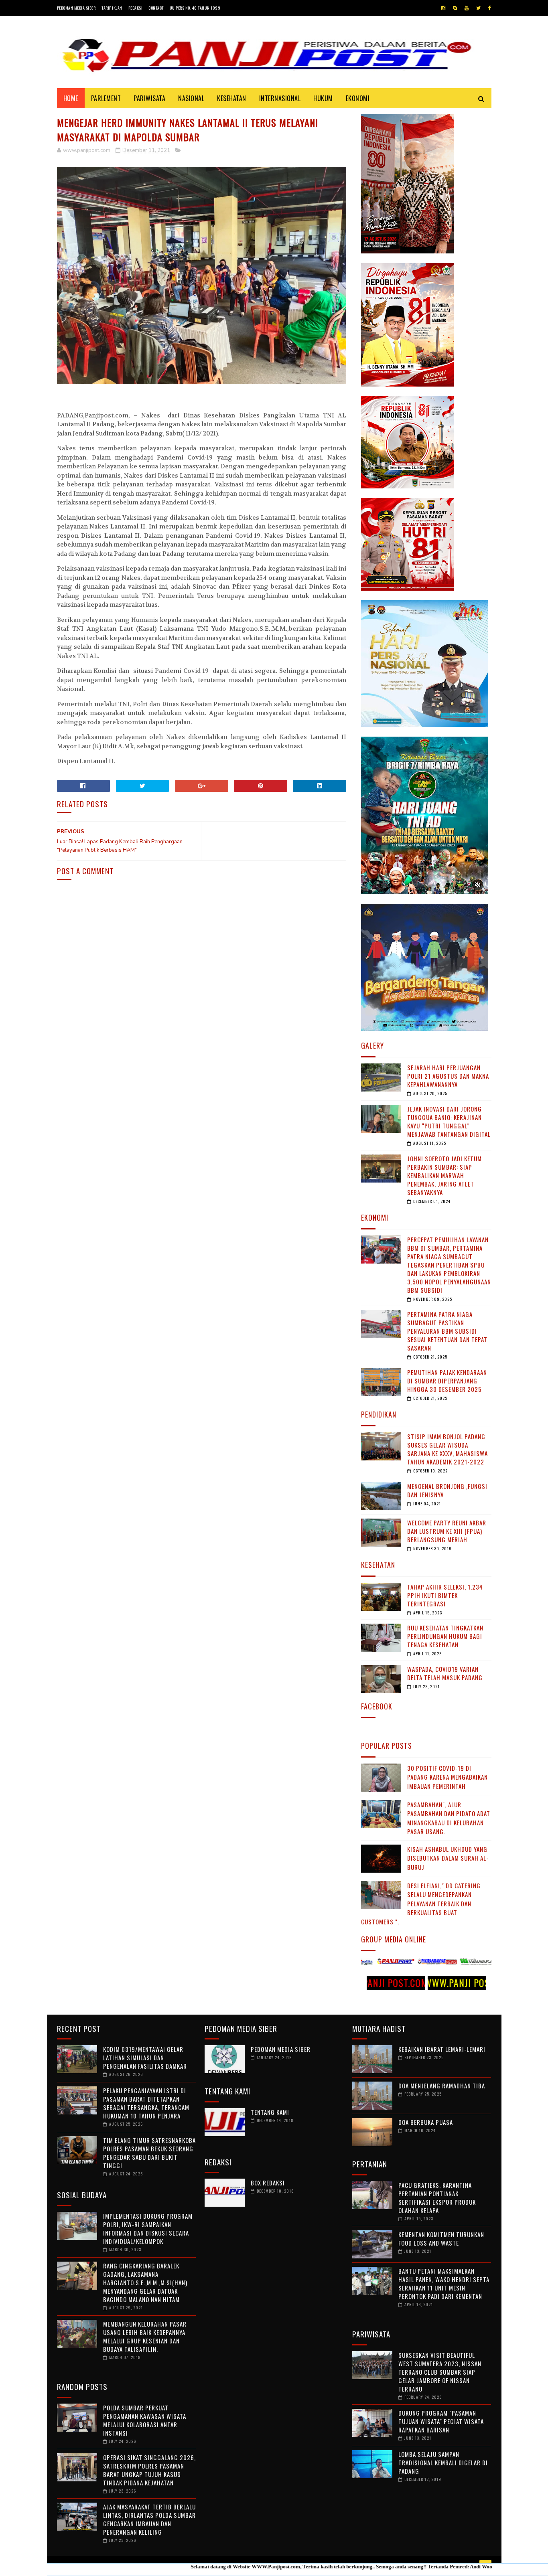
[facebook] (490, 8)
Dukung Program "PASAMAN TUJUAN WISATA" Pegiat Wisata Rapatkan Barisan (441, 2421)
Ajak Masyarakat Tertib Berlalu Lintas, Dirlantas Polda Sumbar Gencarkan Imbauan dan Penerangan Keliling (149, 2519)
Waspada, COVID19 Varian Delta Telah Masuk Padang (445, 1673)
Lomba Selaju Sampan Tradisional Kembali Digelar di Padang (443, 2463)
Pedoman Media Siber (76, 8)
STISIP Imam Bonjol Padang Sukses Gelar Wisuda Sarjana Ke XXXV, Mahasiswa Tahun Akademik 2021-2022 (448, 1449)
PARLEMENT (106, 98)
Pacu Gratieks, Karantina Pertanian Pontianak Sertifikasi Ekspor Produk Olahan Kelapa (437, 2198)
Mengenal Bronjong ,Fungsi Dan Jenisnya (447, 1490)
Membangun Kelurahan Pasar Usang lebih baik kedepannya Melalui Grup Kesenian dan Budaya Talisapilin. (145, 2336)
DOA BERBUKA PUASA (426, 2122)
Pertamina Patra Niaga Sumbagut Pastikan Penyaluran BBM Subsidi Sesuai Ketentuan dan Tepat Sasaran (447, 1331)
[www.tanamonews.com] (423, 1963)
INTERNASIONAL (280, 98)
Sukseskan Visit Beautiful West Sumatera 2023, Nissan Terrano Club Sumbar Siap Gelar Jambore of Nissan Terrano (440, 2372)
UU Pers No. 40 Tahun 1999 (195, 8)
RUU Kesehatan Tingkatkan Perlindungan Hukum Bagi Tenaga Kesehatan (445, 1636)
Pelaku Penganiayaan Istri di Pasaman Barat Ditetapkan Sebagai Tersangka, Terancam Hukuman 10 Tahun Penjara (146, 2103)
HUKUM (323, 98)
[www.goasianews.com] (465, 1963)
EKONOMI (358, 98)
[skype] (455, 8)
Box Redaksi (268, 2183)
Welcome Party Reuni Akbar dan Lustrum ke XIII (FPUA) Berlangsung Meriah (447, 1531)
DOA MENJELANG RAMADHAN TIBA (442, 2086)
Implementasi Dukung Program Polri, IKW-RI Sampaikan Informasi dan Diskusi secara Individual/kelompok (148, 2229)
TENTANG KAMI (270, 2112)
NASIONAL (191, 98)
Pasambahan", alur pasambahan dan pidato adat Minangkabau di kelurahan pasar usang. (449, 1818)
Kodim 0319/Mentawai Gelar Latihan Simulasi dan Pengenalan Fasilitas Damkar (145, 2058)
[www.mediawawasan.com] (381, 1963)
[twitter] (478, 8)
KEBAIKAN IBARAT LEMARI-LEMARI (442, 2049)
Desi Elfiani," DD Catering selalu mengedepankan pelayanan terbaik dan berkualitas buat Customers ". (421, 1904)
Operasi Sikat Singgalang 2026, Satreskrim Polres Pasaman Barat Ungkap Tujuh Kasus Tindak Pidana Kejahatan (149, 2470)
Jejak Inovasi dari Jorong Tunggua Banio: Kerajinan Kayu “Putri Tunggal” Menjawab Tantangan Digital (449, 1121)
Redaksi (136, 8)
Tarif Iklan (112, 8)
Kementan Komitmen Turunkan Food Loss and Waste (441, 2239)
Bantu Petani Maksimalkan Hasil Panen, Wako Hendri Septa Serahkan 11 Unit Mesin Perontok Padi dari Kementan (444, 2283)
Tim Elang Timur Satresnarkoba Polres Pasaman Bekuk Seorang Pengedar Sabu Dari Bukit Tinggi (149, 2153)
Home (71, 98)
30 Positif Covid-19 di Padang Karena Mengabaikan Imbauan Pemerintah (448, 1777)
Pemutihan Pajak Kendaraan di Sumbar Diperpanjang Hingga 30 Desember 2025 (447, 1381)
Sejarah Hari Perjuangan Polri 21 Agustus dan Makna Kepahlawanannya (448, 1076)
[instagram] (443, 8)
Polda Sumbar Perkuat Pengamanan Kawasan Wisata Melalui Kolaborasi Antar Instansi (145, 2420)
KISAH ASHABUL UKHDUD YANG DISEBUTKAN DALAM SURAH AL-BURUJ (448, 1858)
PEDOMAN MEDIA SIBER (281, 2049)
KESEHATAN (232, 98)
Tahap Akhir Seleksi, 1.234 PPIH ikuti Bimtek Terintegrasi (445, 1595)
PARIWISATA (149, 98)
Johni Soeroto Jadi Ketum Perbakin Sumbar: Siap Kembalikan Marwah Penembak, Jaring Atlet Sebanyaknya (444, 1175)
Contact (156, 8)
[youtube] (467, 8)
